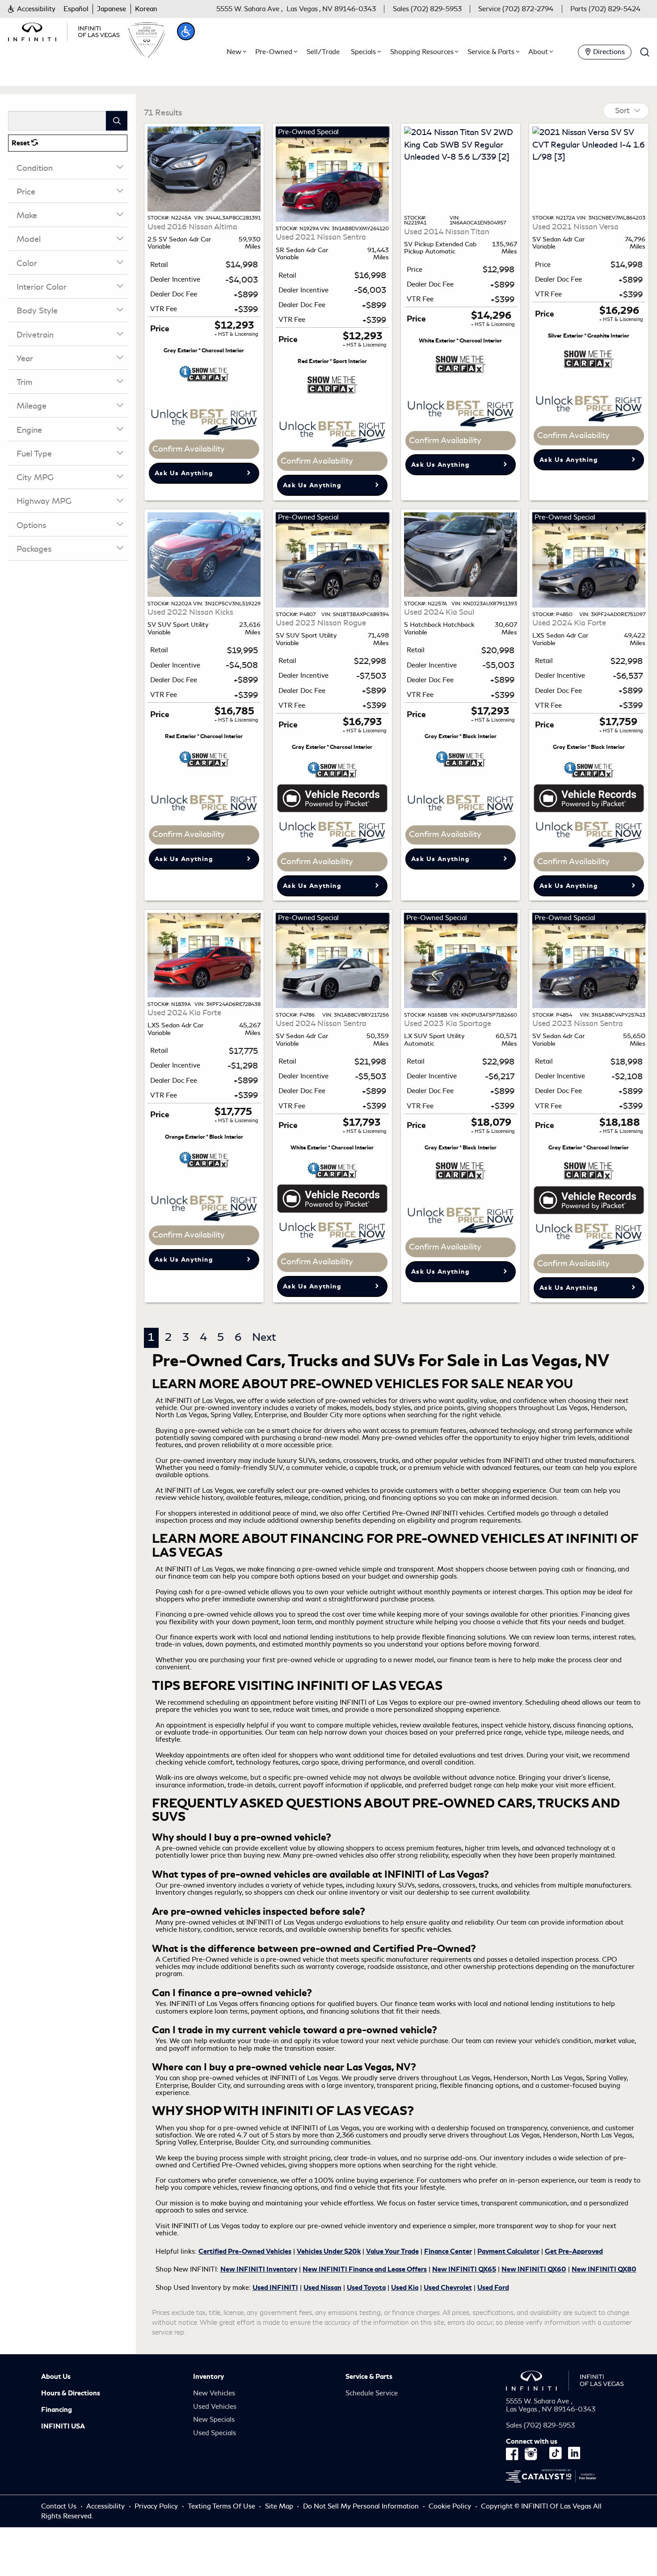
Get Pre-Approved (574, 2251)
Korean (146, 9)
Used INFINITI (275, 2288)
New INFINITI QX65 (464, 2269)
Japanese (112, 9)
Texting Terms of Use (221, 2506)
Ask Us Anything (184, 473)
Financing (57, 2410)
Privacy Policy (156, 2506)
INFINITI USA (63, 2426)
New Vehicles (214, 2393)
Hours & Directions (71, 2393)
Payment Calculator (508, 2251)
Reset (21, 143)
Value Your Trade (392, 2251)
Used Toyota (366, 2288)
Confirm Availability (189, 449)
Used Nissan (322, 2288)
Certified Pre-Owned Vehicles (245, 2251)
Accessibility (105, 2506)
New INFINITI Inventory (259, 2269)
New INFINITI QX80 (604, 2269)
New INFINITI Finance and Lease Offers (365, 2269)
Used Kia (405, 2288)
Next (264, 1337)
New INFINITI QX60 (534, 2269)
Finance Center (448, 2251)
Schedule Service (372, 2393)
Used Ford (493, 2288)
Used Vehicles (215, 2407)
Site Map (279, 2506)
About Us (56, 2377)
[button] (32, 9)
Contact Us (59, 2506)
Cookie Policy (451, 2506)
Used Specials (215, 2433)
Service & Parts (369, 2377)
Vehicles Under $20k (329, 2251)
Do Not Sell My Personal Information (362, 2506)
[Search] (117, 120)
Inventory (208, 2377)
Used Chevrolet (448, 2288)
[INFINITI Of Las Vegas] (64, 30)
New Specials (214, 2420)
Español (76, 9)
